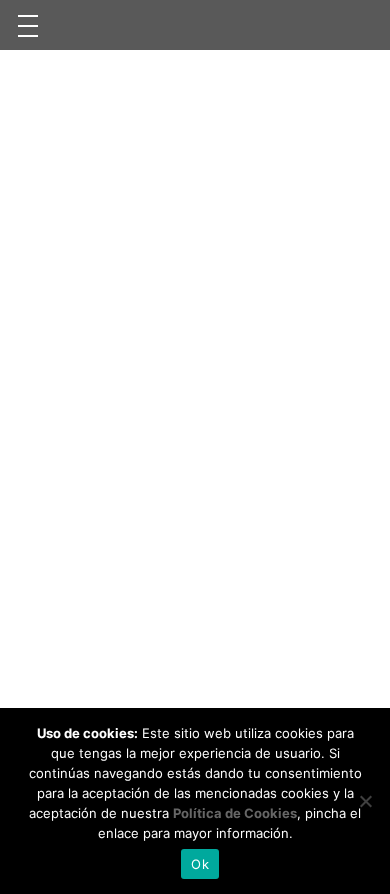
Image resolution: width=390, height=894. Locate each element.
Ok (200, 864)
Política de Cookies (235, 813)
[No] (365, 801)
